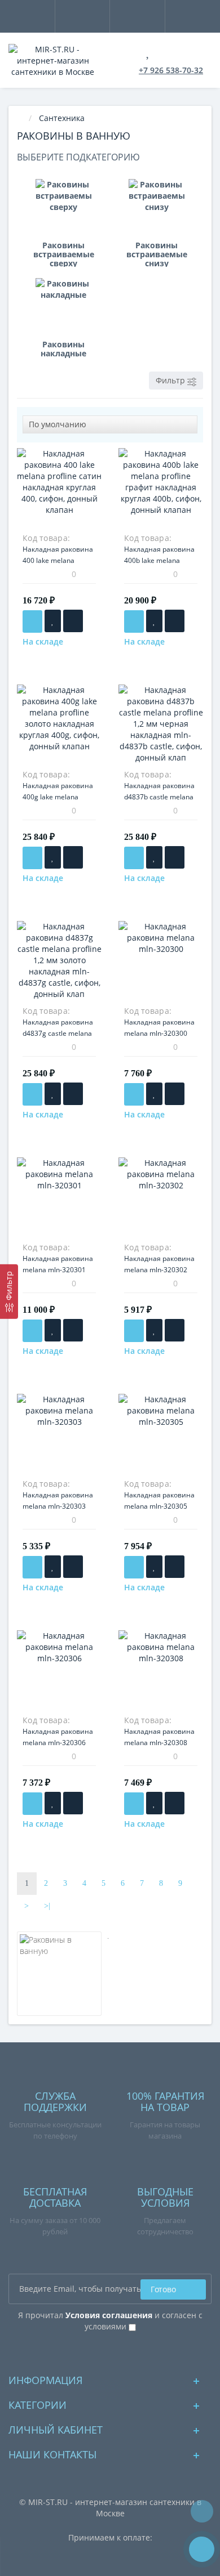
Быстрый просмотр (60, 496)
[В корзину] (32, 621)
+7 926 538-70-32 (171, 70)
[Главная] (20, 118)
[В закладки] (53, 621)
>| (47, 1906)
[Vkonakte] (110, 2352)
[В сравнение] (73, 621)
